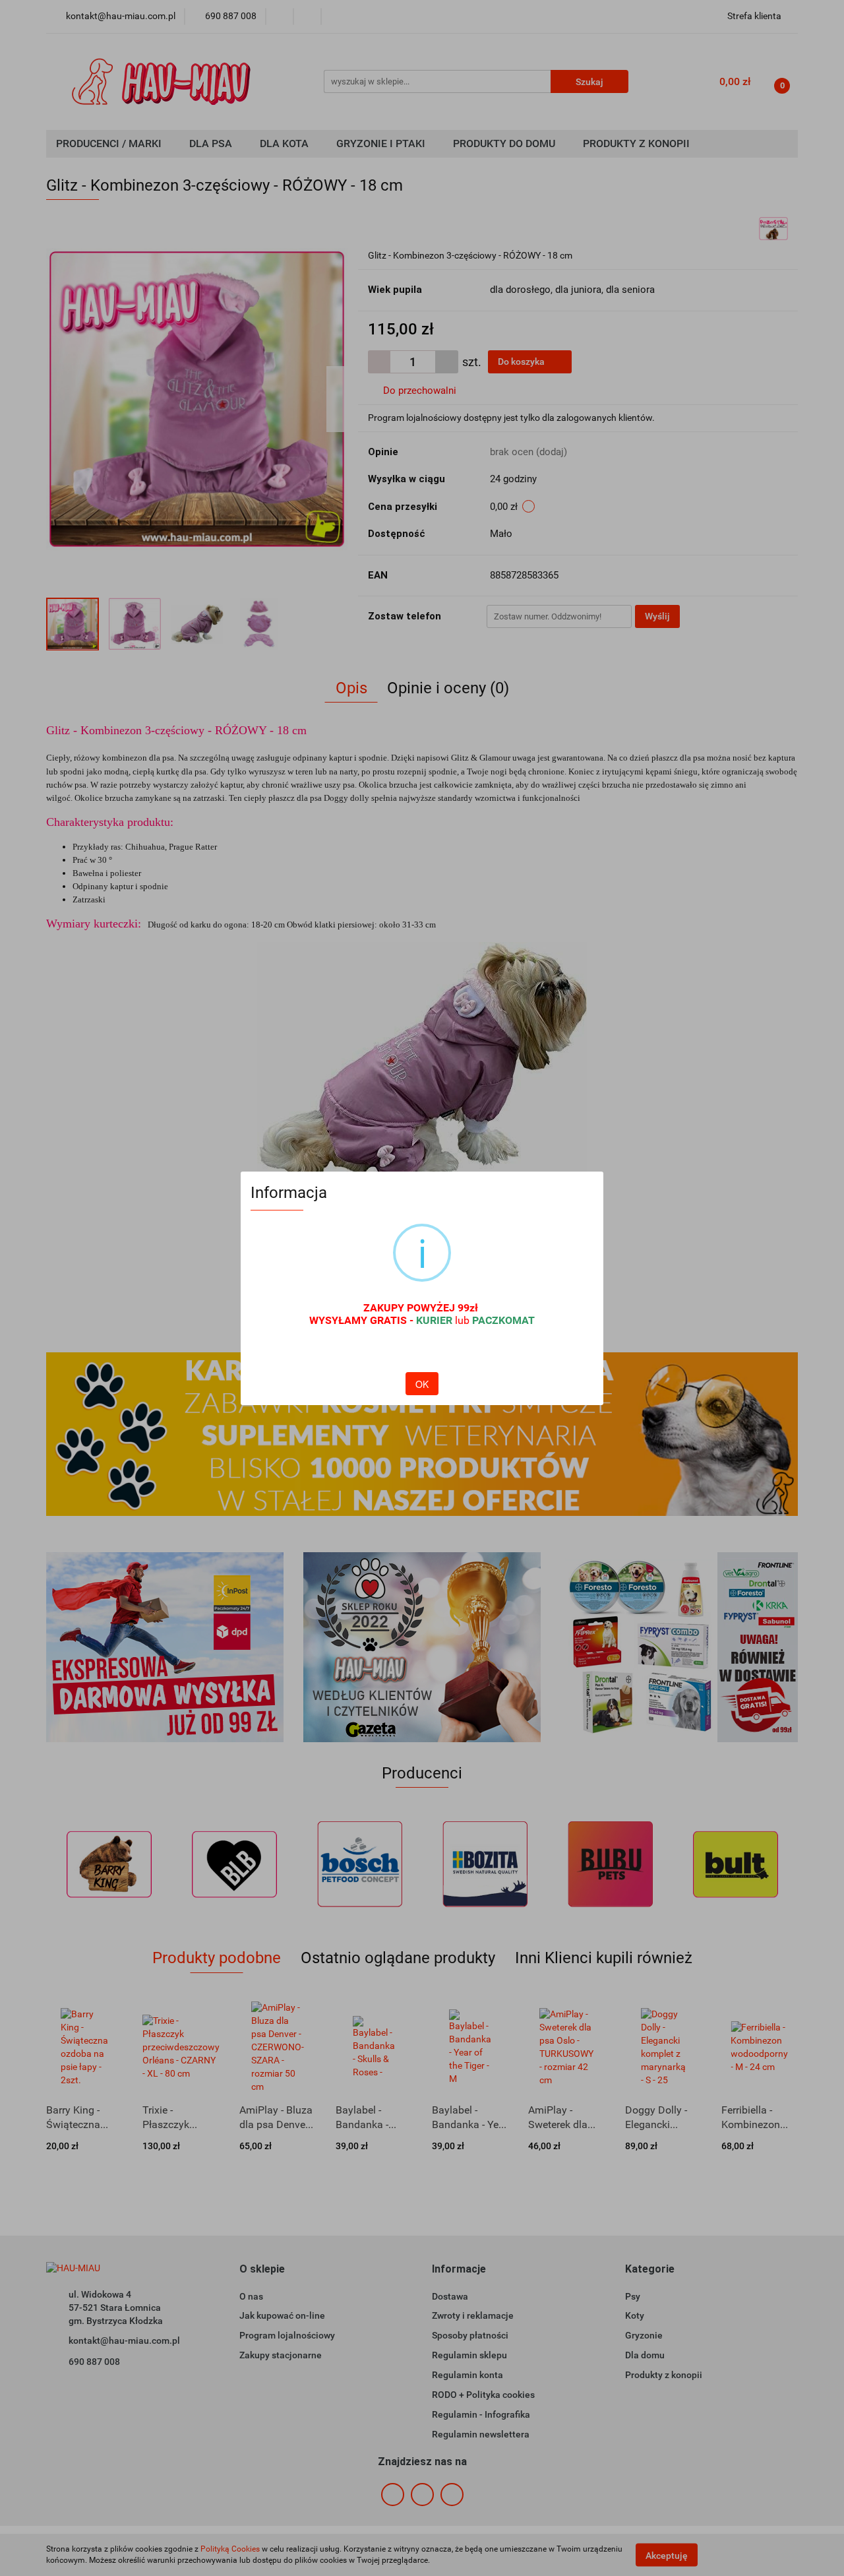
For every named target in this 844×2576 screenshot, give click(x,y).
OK (422, 1384)
